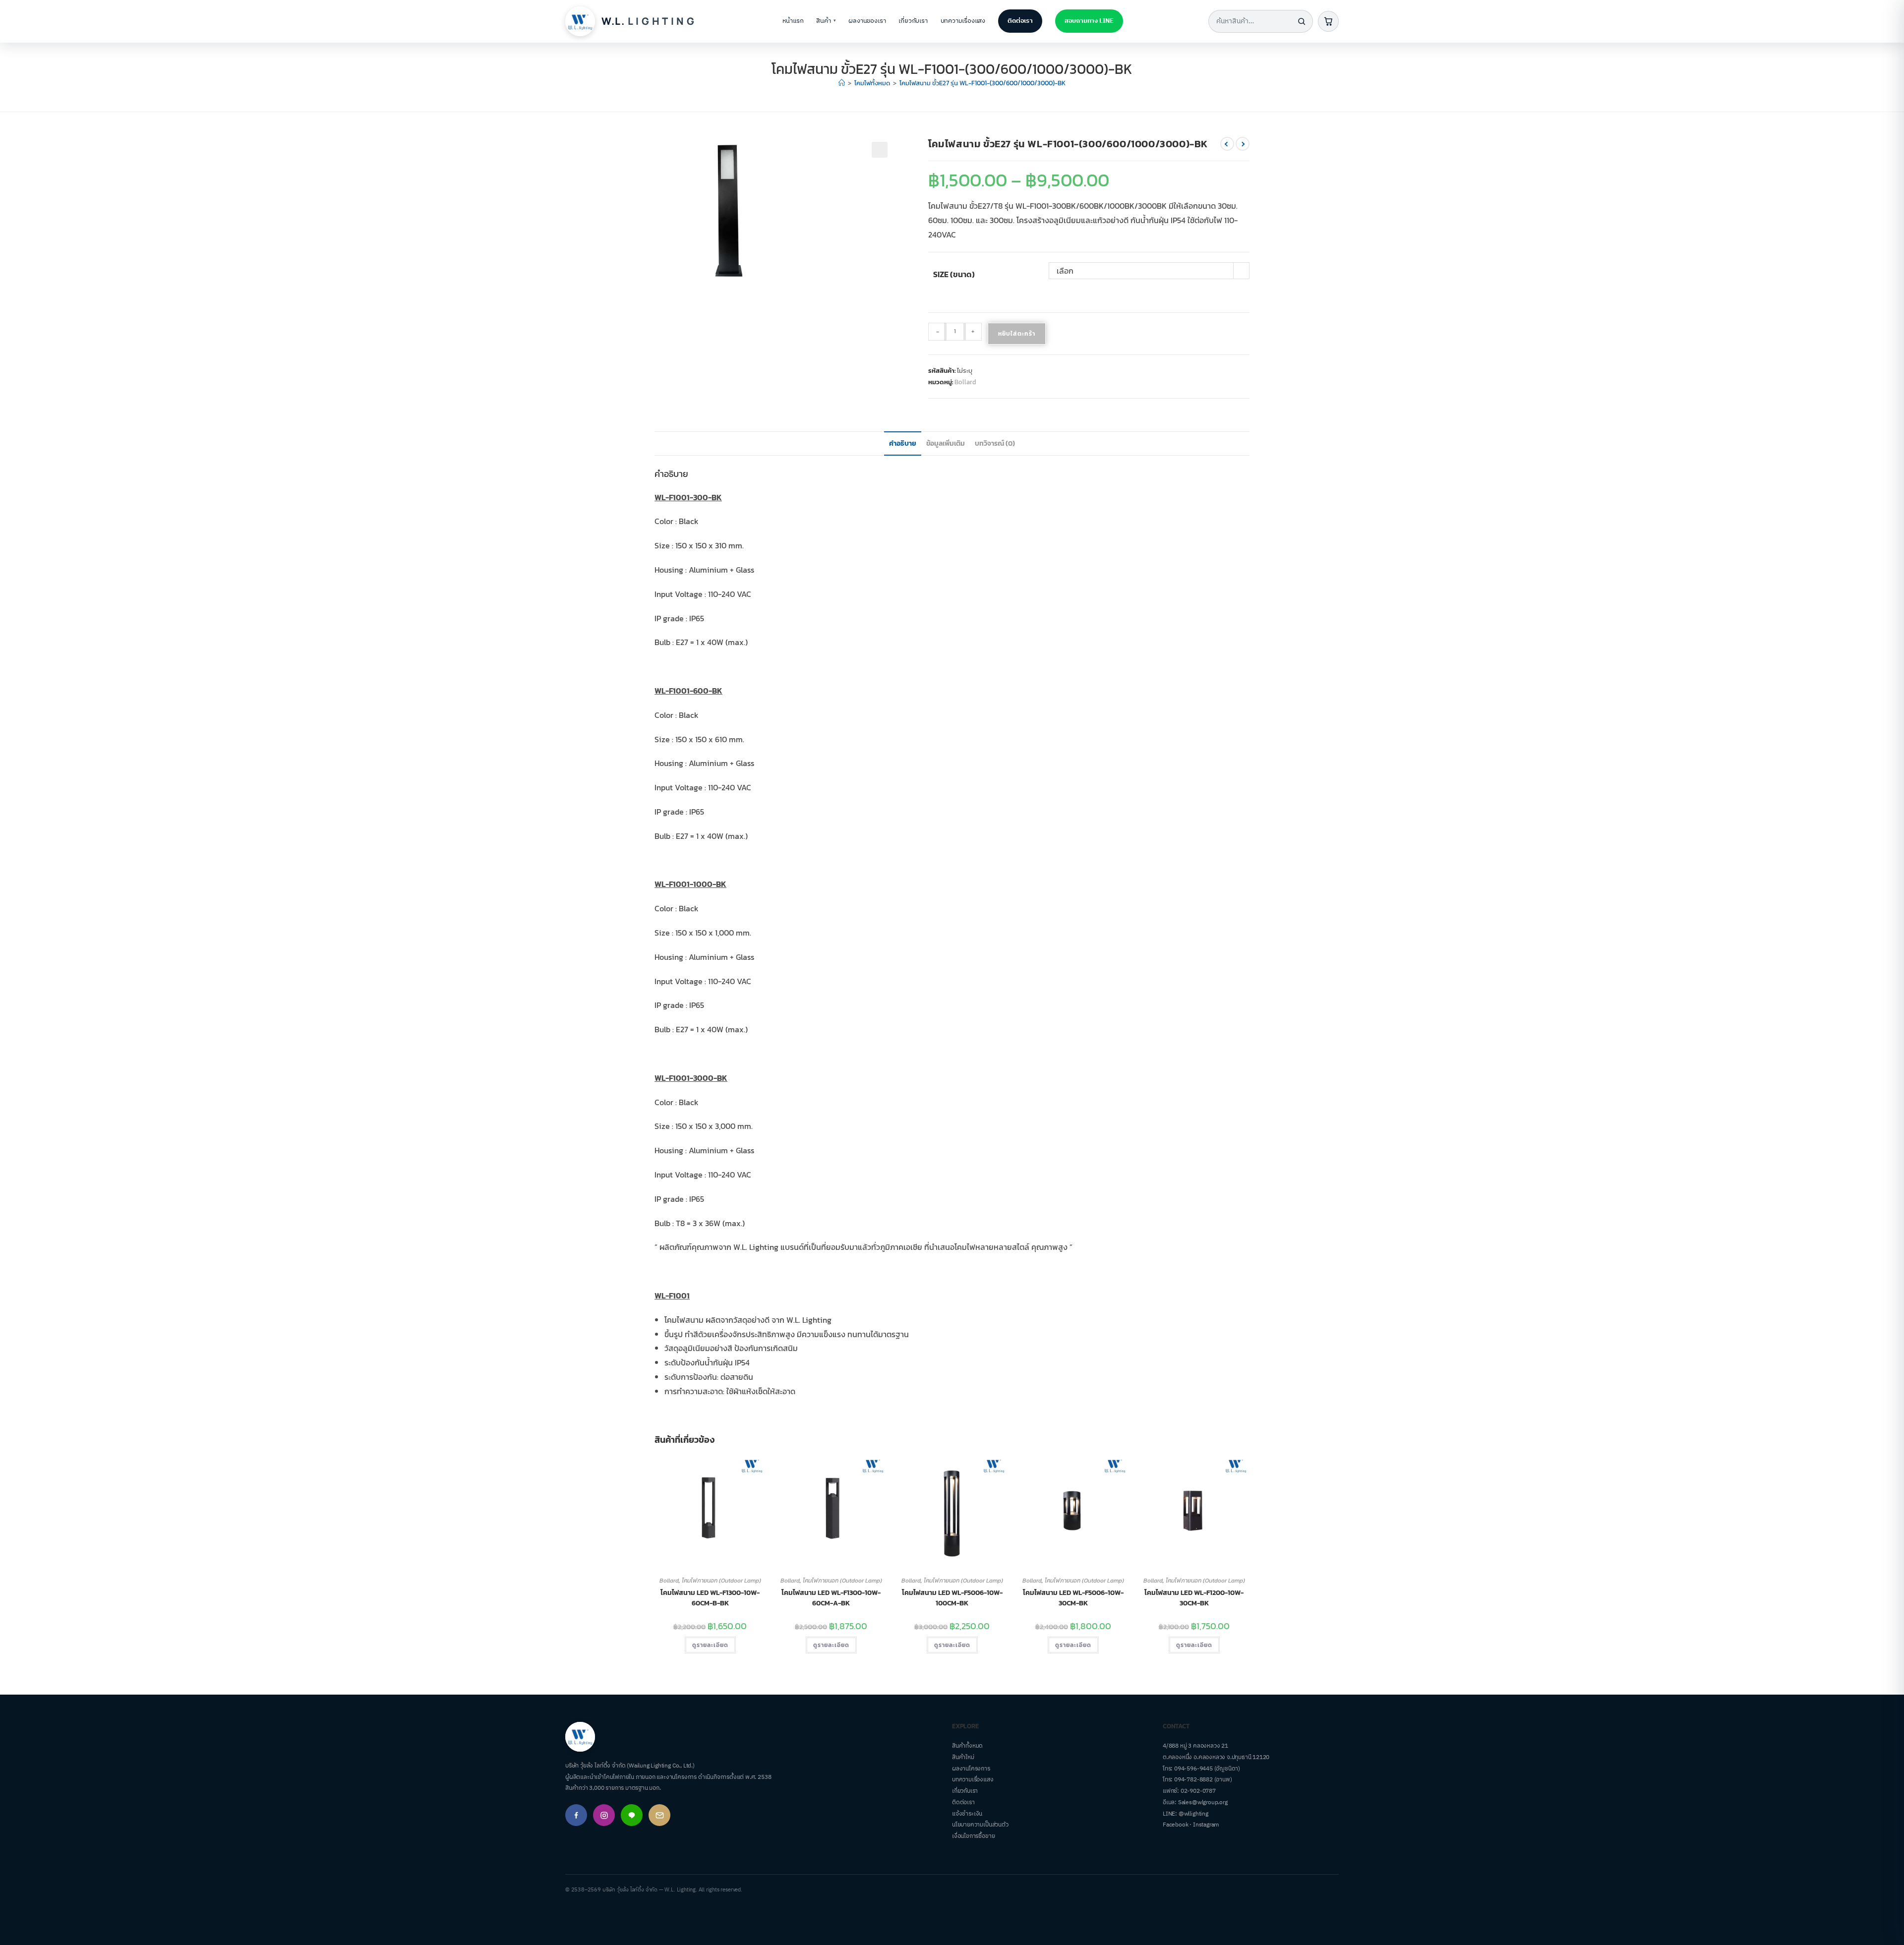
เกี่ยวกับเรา (913, 21)
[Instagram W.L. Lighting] (604, 1815)
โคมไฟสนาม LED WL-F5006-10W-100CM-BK (952, 1598)
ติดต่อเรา (1020, 21)
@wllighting (1193, 1814)
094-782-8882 (1193, 1780)
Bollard (965, 382)
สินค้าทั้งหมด (967, 1746)
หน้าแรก (793, 21)
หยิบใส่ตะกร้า (1017, 334)
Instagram (1206, 1825)
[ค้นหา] (1302, 21)
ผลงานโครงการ (971, 1769)
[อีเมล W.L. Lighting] (659, 1815)
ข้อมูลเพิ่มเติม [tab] (946, 443)
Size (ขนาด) (954, 274)
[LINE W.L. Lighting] (632, 1815)
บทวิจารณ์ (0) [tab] (995, 443)
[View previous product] (1227, 144)
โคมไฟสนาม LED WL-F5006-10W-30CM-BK (1073, 1598)
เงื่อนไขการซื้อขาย (973, 1836)
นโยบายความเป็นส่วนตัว (980, 1825)
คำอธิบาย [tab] (903, 443)
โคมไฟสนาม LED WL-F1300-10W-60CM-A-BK (831, 1598)
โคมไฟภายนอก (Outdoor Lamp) (721, 1581)
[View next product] (1243, 144)
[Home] (842, 83)
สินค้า (826, 21)
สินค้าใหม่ (963, 1757)
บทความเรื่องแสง (963, 21)
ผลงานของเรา (867, 21)
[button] (880, 150)
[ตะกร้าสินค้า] (1328, 21)
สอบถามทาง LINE (1089, 21)
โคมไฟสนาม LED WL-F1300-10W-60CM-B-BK (710, 1598)
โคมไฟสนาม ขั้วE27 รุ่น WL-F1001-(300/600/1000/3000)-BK (982, 83)
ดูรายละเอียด (710, 1645)
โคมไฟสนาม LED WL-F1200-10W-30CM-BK (1194, 1598)
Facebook (1175, 1825)
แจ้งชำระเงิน (967, 1814)
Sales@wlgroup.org (1203, 1802)
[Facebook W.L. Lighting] (576, 1815)
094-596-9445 (1193, 1769)
